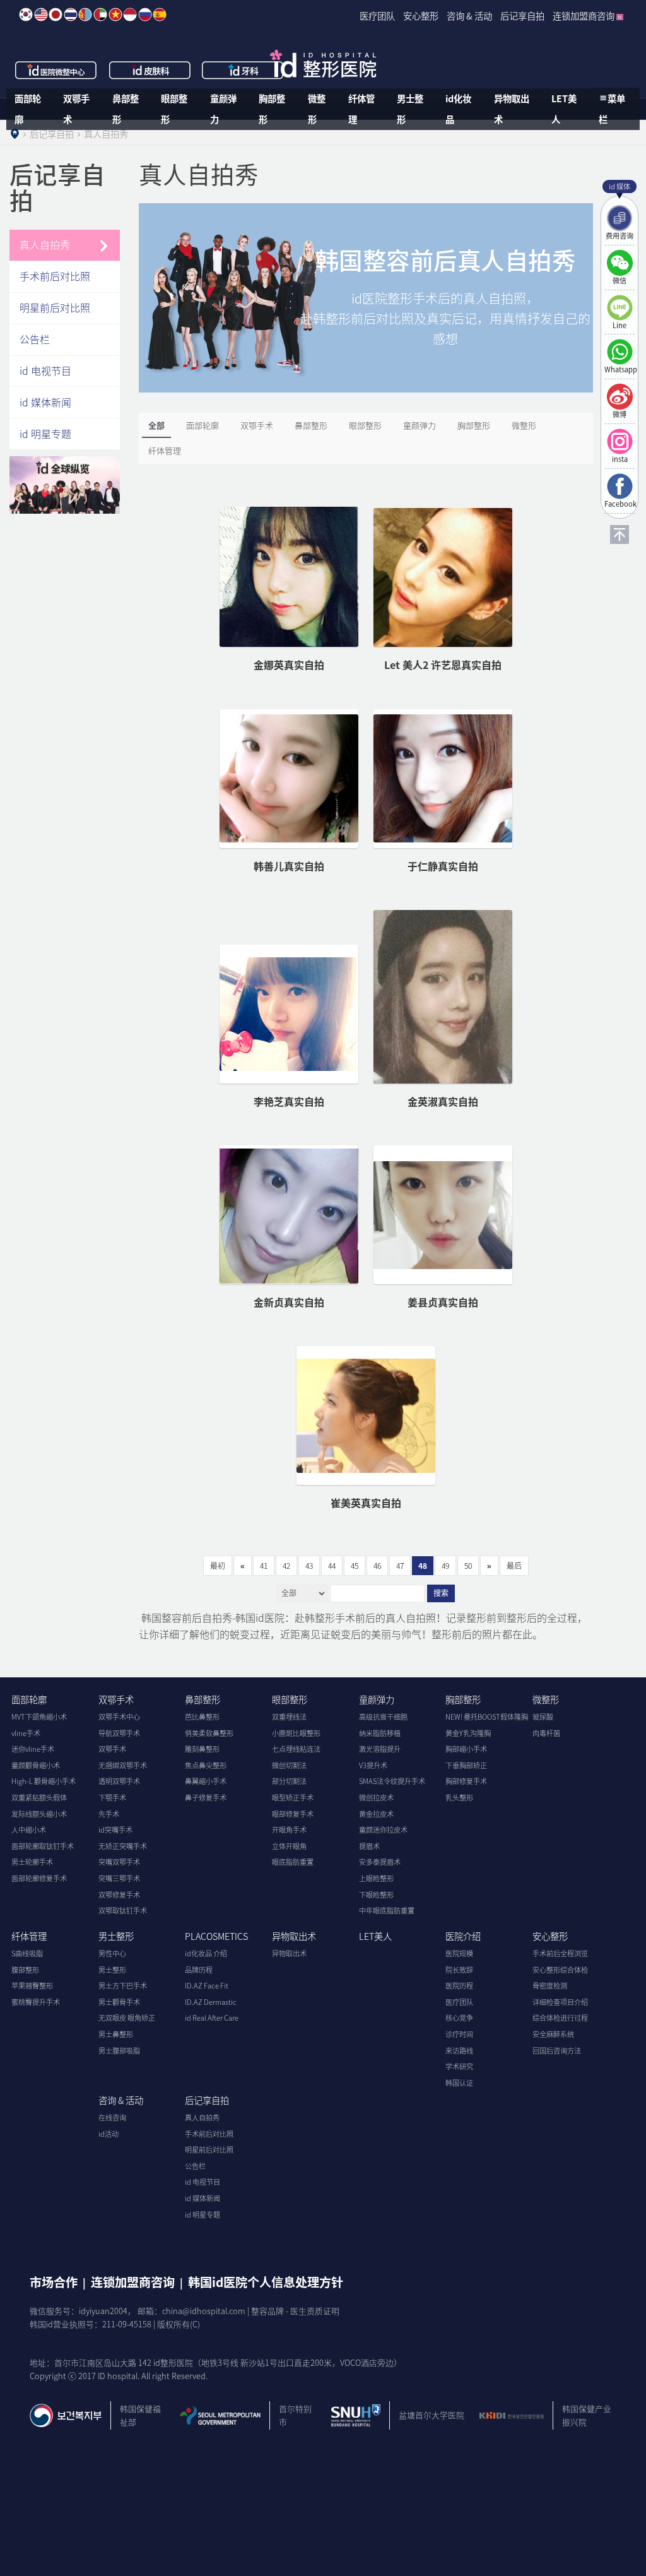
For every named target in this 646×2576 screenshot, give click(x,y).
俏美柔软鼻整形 (209, 1733)
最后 (514, 1566)
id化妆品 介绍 (206, 1953)
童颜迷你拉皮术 (383, 1830)
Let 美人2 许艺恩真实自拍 (443, 665)
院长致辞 (459, 1970)
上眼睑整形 (376, 1878)
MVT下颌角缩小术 (39, 1717)
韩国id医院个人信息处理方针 (266, 2282)
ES (160, 15)
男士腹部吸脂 (119, 2051)
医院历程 (459, 1986)
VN (115, 15)
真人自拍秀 (45, 244)
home (15, 134)
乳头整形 (459, 1798)
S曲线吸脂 (27, 1953)
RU (145, 15)
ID (130, 15)
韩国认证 (459, 2083)
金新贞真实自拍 (289, 1302)
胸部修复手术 (466, 1781)
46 (377, 1566)
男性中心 (112, 1953)
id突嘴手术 (115, 1830)
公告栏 (35, 339)
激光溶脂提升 (380, 1749)
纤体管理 (361, 109)
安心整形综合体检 (560, 1970)
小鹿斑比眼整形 (296, 1733)
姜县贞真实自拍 (443, 1302)
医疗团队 (459, 2002)
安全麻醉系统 (553, 2034)
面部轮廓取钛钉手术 (43, 1846)
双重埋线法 (289, 1717)
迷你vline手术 (33, 1749)
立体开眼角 (289, 1846)
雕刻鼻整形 (202, 1749)
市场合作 (54, 2282)
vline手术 (26, 1733)
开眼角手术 (289, 1830)
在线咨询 (112, 2118)
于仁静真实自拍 (443, 866)
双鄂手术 (76, 109)
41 (264, 1566)
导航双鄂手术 (119, 1733)
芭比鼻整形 (202, 1717)
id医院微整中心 (56, 70)
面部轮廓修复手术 (39, 1878)
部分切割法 (289, 1781)
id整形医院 (323, 63)
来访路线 (459, 2051)
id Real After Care (212, 2018)
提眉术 (369, 1846)
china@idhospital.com (204, 2311)
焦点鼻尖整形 (206, 1765)
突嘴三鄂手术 (119, 1878)
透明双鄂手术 (119, 1781)
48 (423, 1566)
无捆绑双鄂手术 (123, 1765)
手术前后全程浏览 (560, 1953)
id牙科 (244, 70)
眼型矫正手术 (293, 1798)
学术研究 (459, 2066)
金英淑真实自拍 (443, 1101)
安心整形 (550, 1936)
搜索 (441, 1593)
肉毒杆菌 (546, 1733)
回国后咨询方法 (557, 2051)
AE (100, 15)
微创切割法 (289, 1765)
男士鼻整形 (116, 2034)
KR (26, 15)
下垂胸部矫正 (466, 1765)
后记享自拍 (207, 2100)
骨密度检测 (550, 1986)
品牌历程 (199, 1970)
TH (71, 15)
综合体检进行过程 (560, 2018)
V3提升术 (373, 1765)
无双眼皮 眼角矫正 (127, 2018)
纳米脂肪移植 (380, 1733)
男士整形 (410, 109)
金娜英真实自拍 (289, 665)
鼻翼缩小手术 (206, 1781)
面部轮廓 (28, 109)
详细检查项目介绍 (560, 2002)
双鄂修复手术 (119, 1895)
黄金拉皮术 (376, 1814)
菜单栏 (612, 109)
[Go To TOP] (620, 535)
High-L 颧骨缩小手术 (44, 1781)
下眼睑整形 (376, 1895)
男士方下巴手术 (123, 1986)
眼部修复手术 (293, 1814)
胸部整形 (272, 109)
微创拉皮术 (376, 1798)
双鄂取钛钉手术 (123, 1911)
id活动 (109, 2134)
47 (400, 1566)
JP (56, 15)
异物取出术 (512, 109)
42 (286, 1566)
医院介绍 (463, 1936)
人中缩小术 (29, 1830)
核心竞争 (459, 2018)
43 (309, 1566)
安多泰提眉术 (380, 1862)
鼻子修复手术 (206, 1798)
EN (41, 15)
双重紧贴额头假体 (39, 1798)
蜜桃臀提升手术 (36, 2002)
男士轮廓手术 (32, 1862)
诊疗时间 (459, 2034)
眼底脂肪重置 (293, 1862)
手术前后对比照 (55, 276)
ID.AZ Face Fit (207, 1986)
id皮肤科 (150, 70)
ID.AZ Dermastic (211, 2002)
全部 (156, 425)
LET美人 (564, 109)
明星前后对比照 (55, 307)
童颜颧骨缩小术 (36, 1765)
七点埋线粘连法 (296, 1749)
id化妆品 (458, 109)
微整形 (317, 109)
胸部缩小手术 (466, 1749)
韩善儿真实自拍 (289, 866)
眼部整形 (174, 109)
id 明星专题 (45, 434)
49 (445, 1566)
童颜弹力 (223, 109)
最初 (218, 1566)
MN (85, 15)
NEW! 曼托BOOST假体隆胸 (487, 1717)
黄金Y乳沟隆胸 (468, 1733)
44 (332, 1566)
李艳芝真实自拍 (289, 1101)
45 (355, 1566)
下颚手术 (112, 1798)
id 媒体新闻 (45, 402)
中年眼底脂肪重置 (387, 1911)
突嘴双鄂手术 (119, 1862)
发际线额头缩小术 (39, 1814)
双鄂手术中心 (119, 1717)
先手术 (109, 1814)
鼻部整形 (126, 109)
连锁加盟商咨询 (133, 2282)
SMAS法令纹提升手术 (392, 1781)
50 (468, 1566)
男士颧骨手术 (119, 2002)
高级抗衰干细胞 (383, 1717)
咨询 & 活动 (121, 2100)
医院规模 (459, 1953)
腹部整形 (25, 1970)
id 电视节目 (45, 370)
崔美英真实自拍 (366, 1503)
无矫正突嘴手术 (123, 1846)
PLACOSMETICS (216, 1936)
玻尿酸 (543, 1717)
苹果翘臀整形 (32, 1986)
